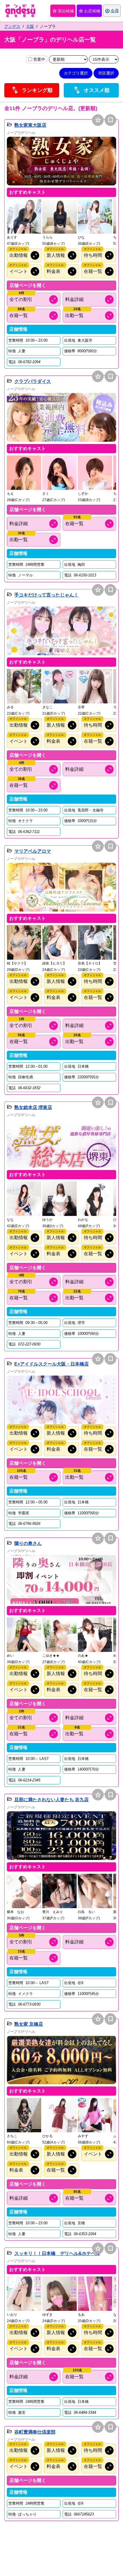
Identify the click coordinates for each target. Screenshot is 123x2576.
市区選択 (106, 73)
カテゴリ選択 (76, 73)
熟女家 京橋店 (29, 2024)
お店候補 (89, 11)
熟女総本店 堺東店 (33, 1107)
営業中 (39, 59)
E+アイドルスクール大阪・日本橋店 (51, 1364)
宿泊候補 (63, 11)
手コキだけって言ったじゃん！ (46, 595)
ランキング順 (32, 90)
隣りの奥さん (28, 1543)
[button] (61, 161)
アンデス (12, 26)
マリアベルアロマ (33, 851)
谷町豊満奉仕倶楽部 (35, 2432)
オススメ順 (91, 90)
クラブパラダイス (33, 381)
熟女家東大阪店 (30, 125)
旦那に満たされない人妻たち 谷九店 (51, 1800)
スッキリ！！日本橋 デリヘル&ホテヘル (57, 2253)
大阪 (30, 26)
